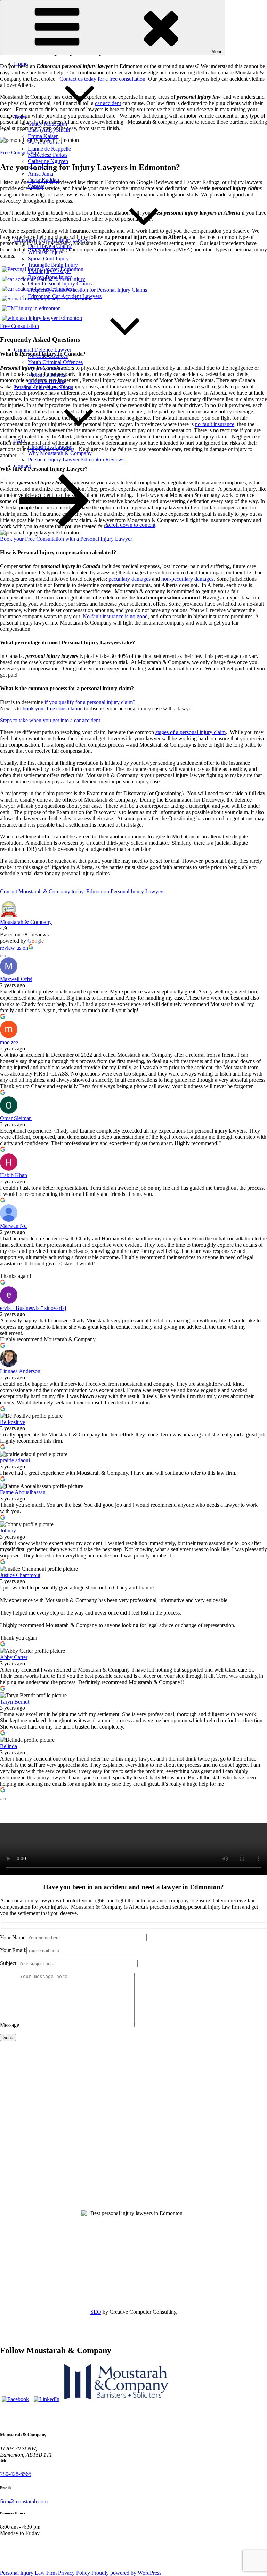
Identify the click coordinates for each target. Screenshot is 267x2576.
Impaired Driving (47, 381)
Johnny (8, 1531)
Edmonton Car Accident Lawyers (65, 296)
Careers (36, 186)
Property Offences (48, 368)
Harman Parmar (45, 142)
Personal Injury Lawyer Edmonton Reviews (76, 460)
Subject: (9, 1963)
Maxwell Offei (16, 979)
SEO (96, 2312)
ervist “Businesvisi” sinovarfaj (33, 1308)
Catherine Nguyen (48, 161)
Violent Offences (46, 375)
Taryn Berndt (15, 1702)
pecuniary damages (130, 579)
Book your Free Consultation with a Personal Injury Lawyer (66, 539)
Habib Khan (14, 1175)
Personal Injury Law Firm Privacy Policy (45, 2573)
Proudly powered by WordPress (126, 2573)
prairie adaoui (15, 1460)
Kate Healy (40, 167)
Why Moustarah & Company (60, 453)
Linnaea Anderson (20, 1371)
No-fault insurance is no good (115, 616)
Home (21, 64)
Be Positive (13, 1422)
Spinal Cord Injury (48, 259)
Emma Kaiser (43, 136)
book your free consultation (53, 709)
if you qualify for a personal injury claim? (90, 702)
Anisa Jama (41, 174)
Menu (217, 52)
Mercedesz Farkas (48, 155)
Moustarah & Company (26, 922)
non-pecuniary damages (187, 579)
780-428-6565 (16, 2474)
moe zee (9, 1042)
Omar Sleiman (16, 1118)
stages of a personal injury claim (191, 732)
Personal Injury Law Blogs (43, 387)
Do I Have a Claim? (50, 246)
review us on (14, 948)
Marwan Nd (13, 1226)
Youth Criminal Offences (55, 362)
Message (10, 2025)
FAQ (19, 441)
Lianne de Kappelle (49, 149)
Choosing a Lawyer (50, 447)
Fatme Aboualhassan (23, 1492)
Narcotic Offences (48, 356)
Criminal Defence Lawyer (43, 350)
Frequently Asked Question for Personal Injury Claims (87, 290)
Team (20, 117)
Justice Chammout (20, 1575)
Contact (22, 466)
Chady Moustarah (47, 124)
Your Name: (13, 1937)
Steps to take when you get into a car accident (50, 720)
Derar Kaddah (43, 180)
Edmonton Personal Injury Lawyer (52, 240)
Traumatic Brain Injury (53, 265)
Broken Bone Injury (50, 277)
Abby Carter (14, 1657)
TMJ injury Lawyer (49, 271)
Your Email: (13, 1950)
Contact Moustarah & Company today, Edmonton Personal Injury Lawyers (82, 891)
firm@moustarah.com (24, 2501)
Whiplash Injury (46, 252)
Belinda (9, 1746)
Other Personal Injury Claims (60, 284)
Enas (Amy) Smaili (49, 130)
